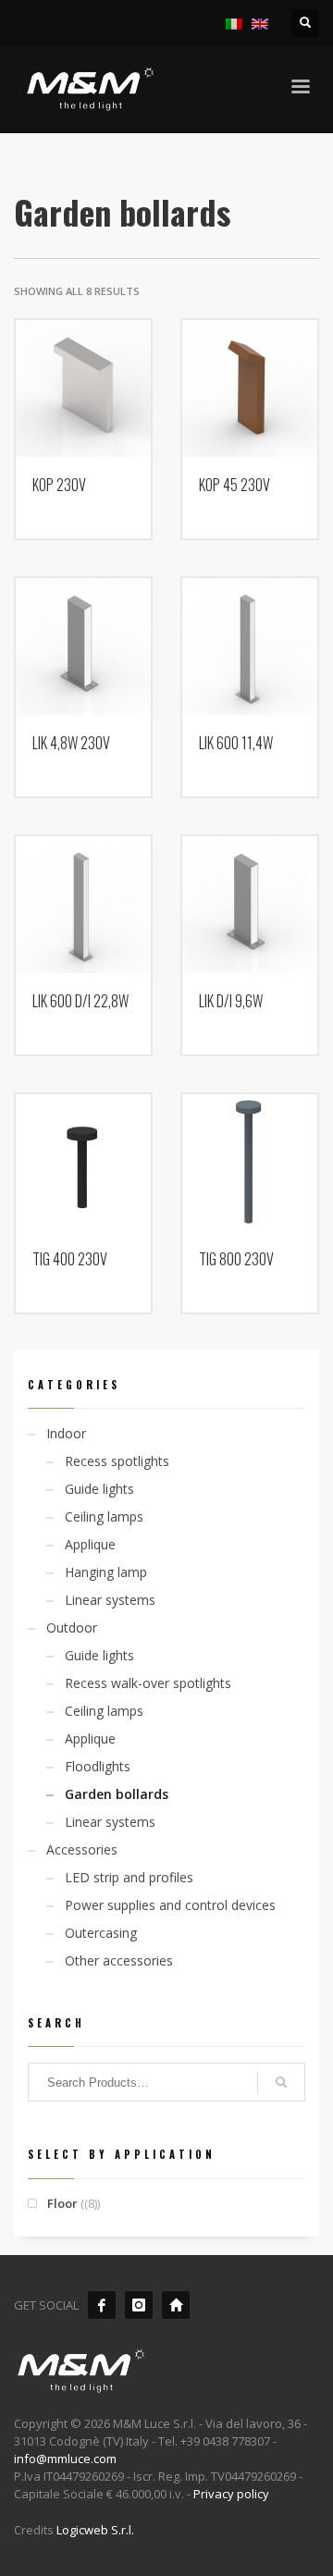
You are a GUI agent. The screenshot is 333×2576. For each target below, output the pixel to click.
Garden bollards (117, 1794)
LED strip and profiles (129, 1877)
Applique (90, 1544)
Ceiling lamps (104, 1516)
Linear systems (110, 1600)
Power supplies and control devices (170, 1905)
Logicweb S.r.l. (95, 2530)
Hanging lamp (106, 1572)
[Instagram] (139, 2305)
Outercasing (101, 1933)
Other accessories (119, 1960)
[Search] (281, 2082)
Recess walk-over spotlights (148, 1683)
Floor (62, 2203)
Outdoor (72, 1627)
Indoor (66, 1433)
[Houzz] (176, 2305)
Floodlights (98, 1766)
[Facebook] (102, 2305)
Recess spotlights (117, 1461)
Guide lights (99, 1489)
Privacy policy (231, 2494)
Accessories (82, 1849)
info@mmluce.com (65, 2459)
